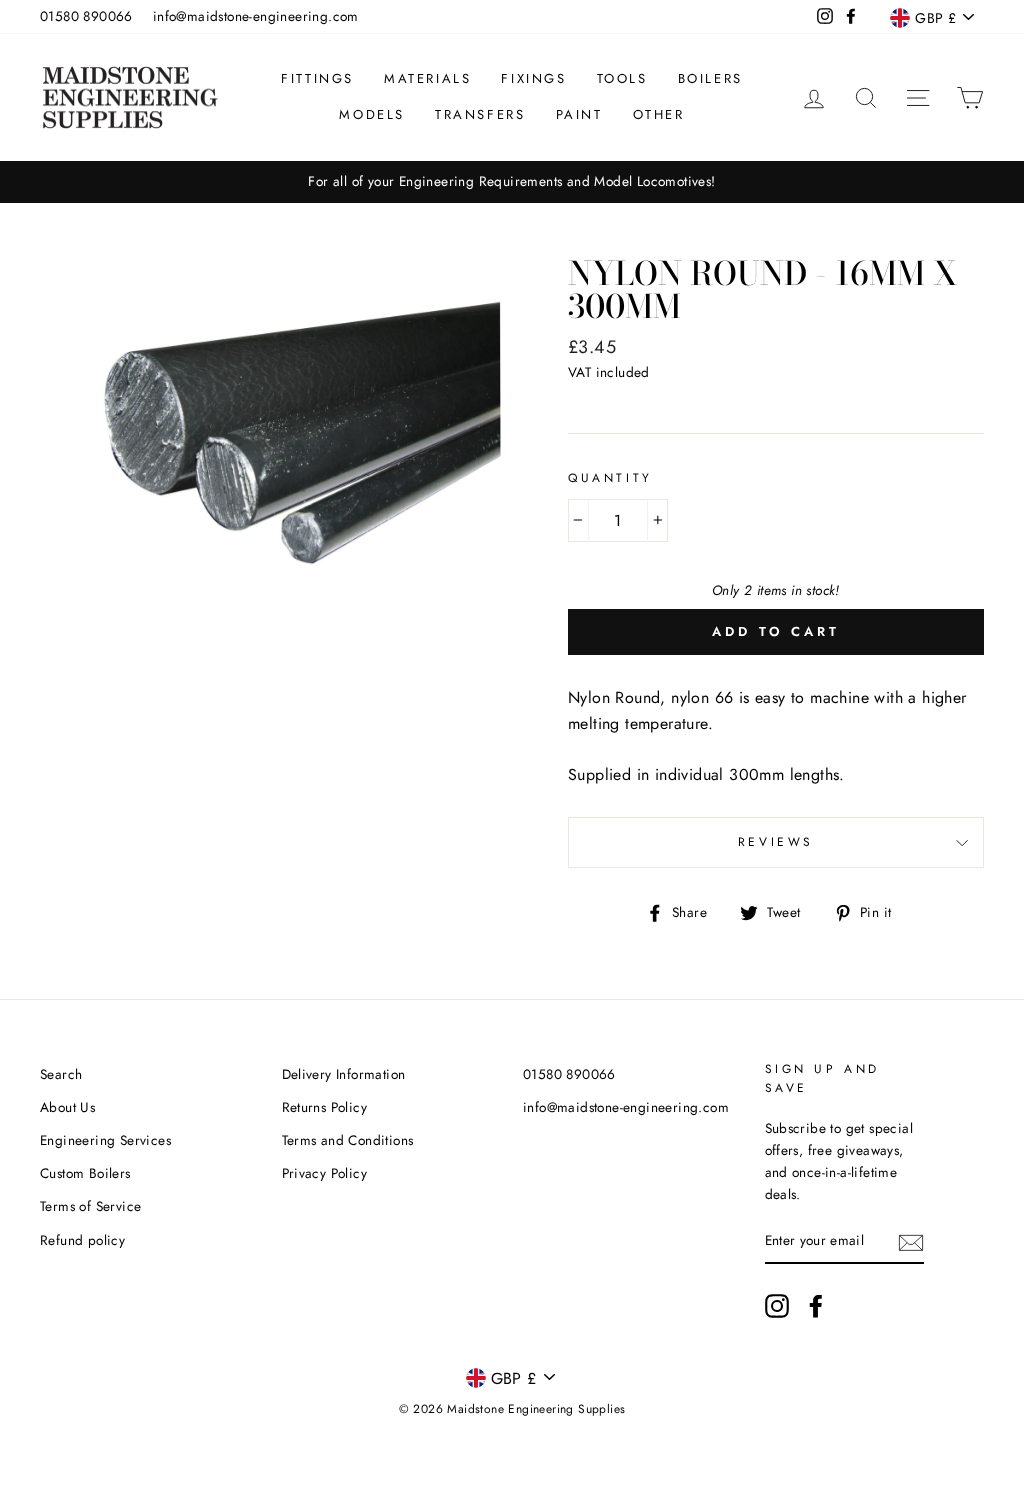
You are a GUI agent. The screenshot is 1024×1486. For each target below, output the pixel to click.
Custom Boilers (85, 1173)
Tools (622, 78)
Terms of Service (90, 1206)
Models (372, 114)
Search (61, 1074)
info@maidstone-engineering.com (256, 16)
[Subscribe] (911, 1242)
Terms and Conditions (348, 1140)
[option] (512, 182)
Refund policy (82, 1240)
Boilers (710, 78)
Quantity (610, 478)
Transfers (480, 114)
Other (659, 114)
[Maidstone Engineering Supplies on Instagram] (777, 1306)
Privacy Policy (325, 1173)
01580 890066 (86, 16)
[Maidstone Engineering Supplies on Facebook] (816, 1306)
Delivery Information (344, 1074)
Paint (579, 114)
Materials (427, 78)
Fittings (317, 78)
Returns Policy (325, 1107)
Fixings (533, 78)
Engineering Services (105, 1140)
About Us (67, 1107)
